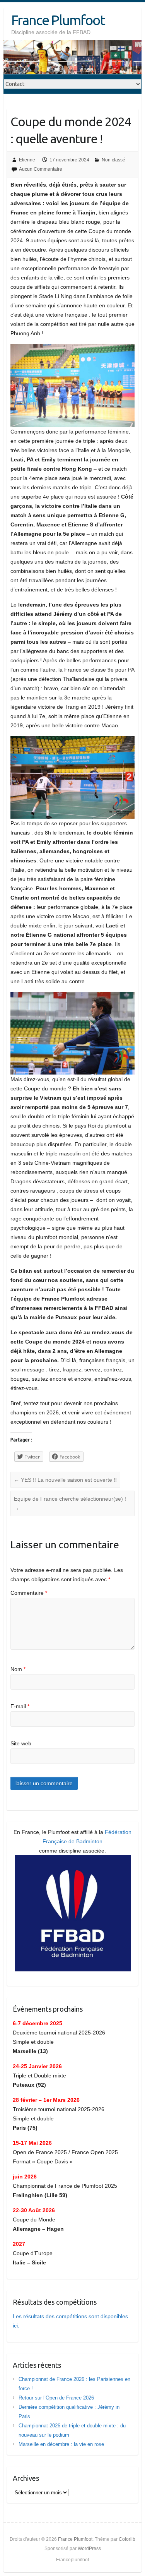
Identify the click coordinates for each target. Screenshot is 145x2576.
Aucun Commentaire (41, 169)
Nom (18, 1669)
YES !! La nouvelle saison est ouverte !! (65, 1480)
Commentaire (29, 1593)
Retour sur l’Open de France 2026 (56, 2398)
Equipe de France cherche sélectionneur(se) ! (70, 1503)
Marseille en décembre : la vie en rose (61, 2444)
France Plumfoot (58, 20)
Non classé (113, 160)
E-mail (20, 1706)
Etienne (27, 160)
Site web (21, 1743)
